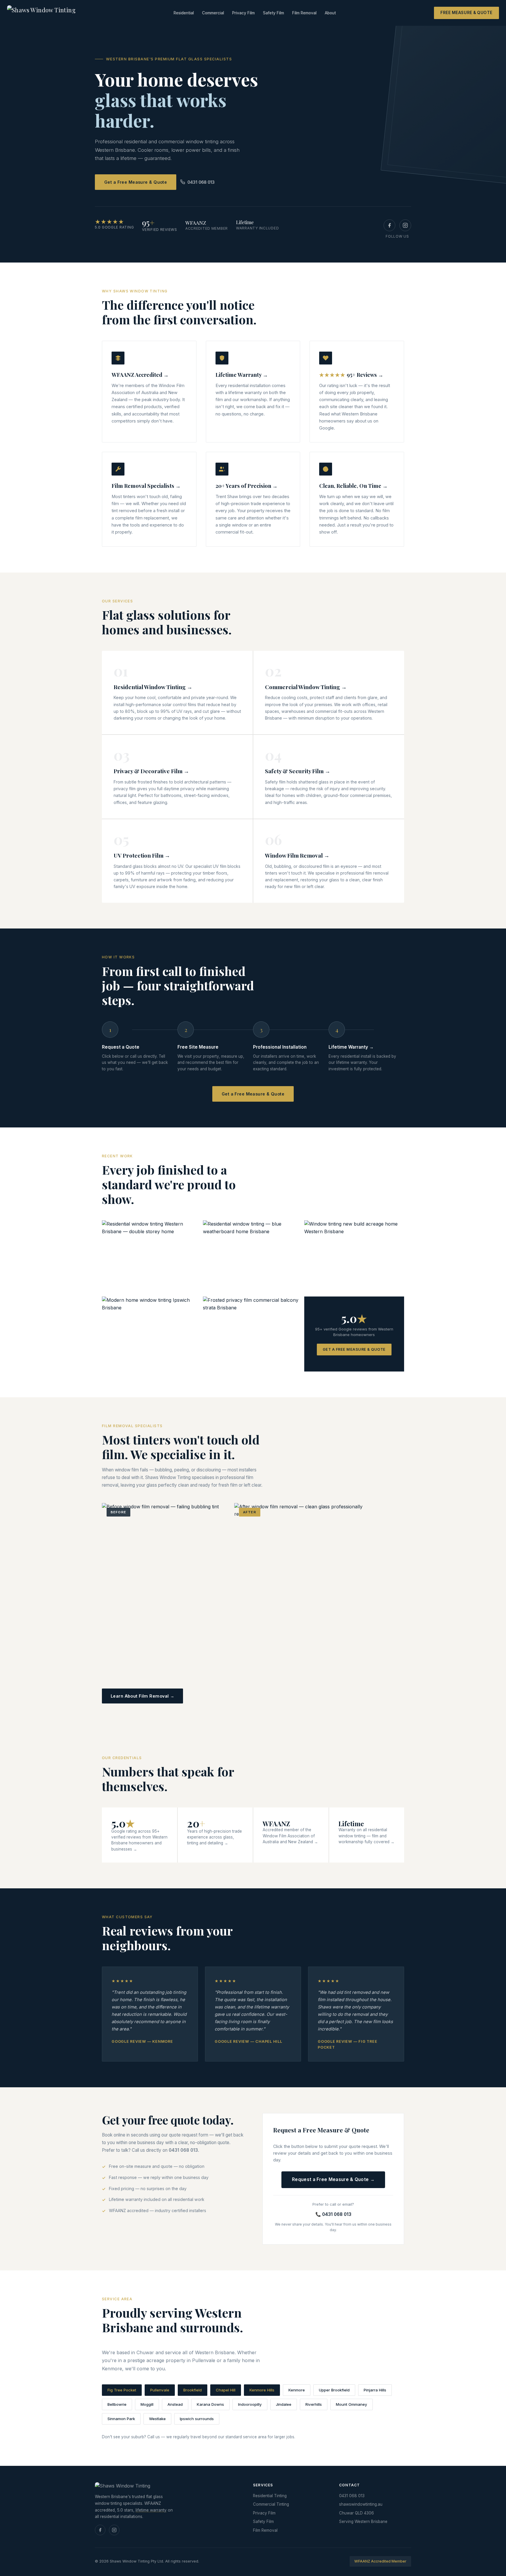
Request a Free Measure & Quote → (333, 2179)
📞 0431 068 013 (333, 2214)
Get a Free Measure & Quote (136, 182)
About (330, 13)
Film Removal (304, 13)
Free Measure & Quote (466, 13)
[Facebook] (389, 225)
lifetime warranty (151, 2510)
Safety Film (273, 13)
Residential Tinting (270, 2496)
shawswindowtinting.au (361, 2504)
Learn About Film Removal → (142, 1696)
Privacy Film (243, 13)
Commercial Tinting (271, 2504)
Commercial (213, 13)
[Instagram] (405, 225)
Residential (184, 13)
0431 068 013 (201, 182)
